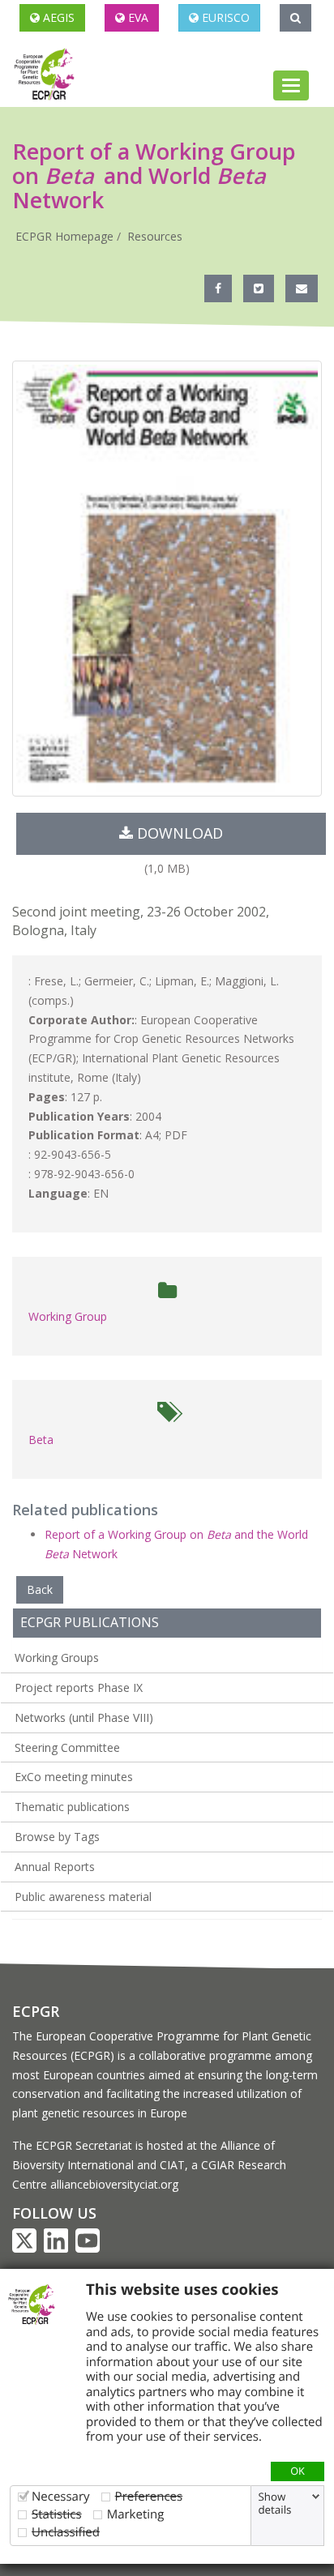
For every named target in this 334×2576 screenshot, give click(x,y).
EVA (137, 17)
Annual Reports (55, 1867)
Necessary (61, 2496)
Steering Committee (67, 1747)
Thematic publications (72, 1807)
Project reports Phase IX (79, 1687)
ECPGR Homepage (64, 236)
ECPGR (36, 2011)
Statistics (57, 2514)
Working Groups (57, 1658)
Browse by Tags (57, 1837)
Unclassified (66, 2532)
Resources (155, 236)
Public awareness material (83, 1897)
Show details (274, 2503)
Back (40, 1589)
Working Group (68, 1316)
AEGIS (57, 17)
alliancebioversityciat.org (114, 2184)
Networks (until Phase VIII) (84, 1717)
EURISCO (224, 17)
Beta (41, 1440)
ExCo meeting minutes (74, 1777)
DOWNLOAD (178, 833)
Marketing (136, 2514)
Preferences (149, 2496)
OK (298, 2471)
